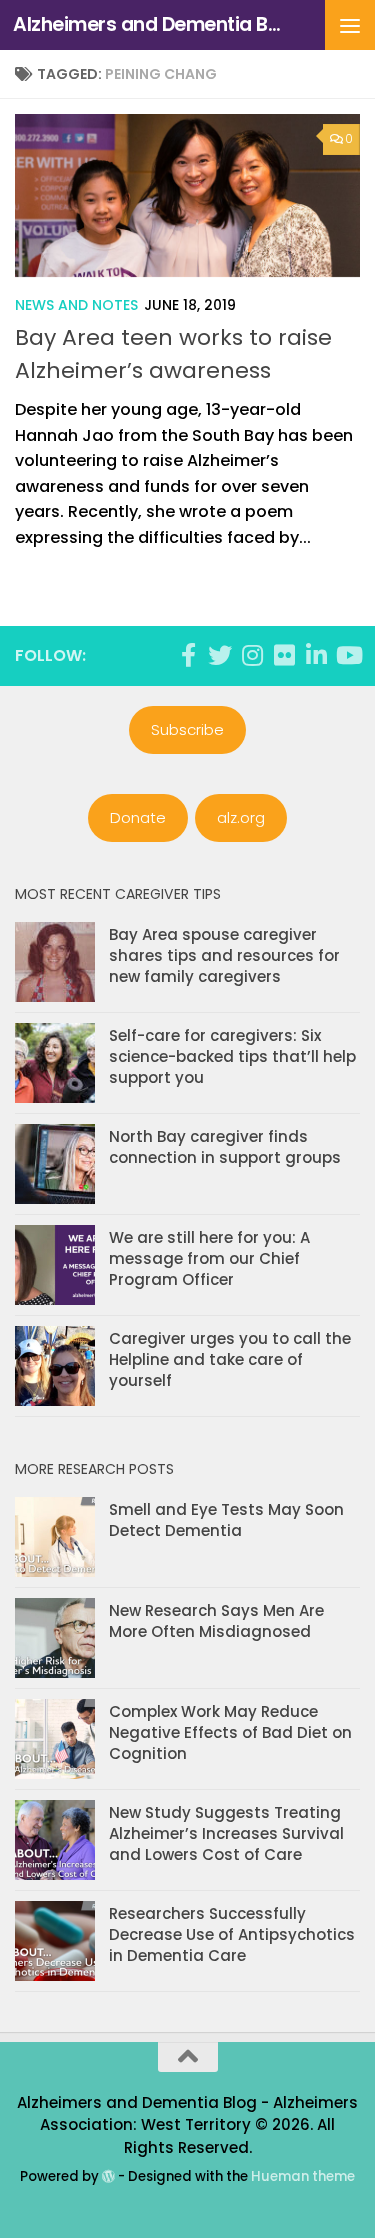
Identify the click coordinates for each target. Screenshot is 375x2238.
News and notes (76, 305)
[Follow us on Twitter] (220, 655)
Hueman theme (303, 2176)
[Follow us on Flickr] (284, 655)
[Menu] (350, 25)
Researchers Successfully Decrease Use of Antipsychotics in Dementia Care (232, 1934)
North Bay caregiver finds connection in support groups (225, 1147)
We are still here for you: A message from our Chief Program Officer (209, 1258)
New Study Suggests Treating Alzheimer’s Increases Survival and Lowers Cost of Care (226, 1833)
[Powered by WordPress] (108, 2176)
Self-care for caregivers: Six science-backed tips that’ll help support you (232, 1056)
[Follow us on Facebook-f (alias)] (188, 655)
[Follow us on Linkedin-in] (316, 655)
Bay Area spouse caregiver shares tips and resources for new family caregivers (224, 955)
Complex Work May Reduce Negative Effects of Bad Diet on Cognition (230, 1732)
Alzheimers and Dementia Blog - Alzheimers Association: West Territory (148, 24)
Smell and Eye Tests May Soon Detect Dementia (226, 1520)
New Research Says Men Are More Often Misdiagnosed (216, 1621)
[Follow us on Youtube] (348, 655)
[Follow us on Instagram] (252, 655)
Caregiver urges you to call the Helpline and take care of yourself (230, 1359)
